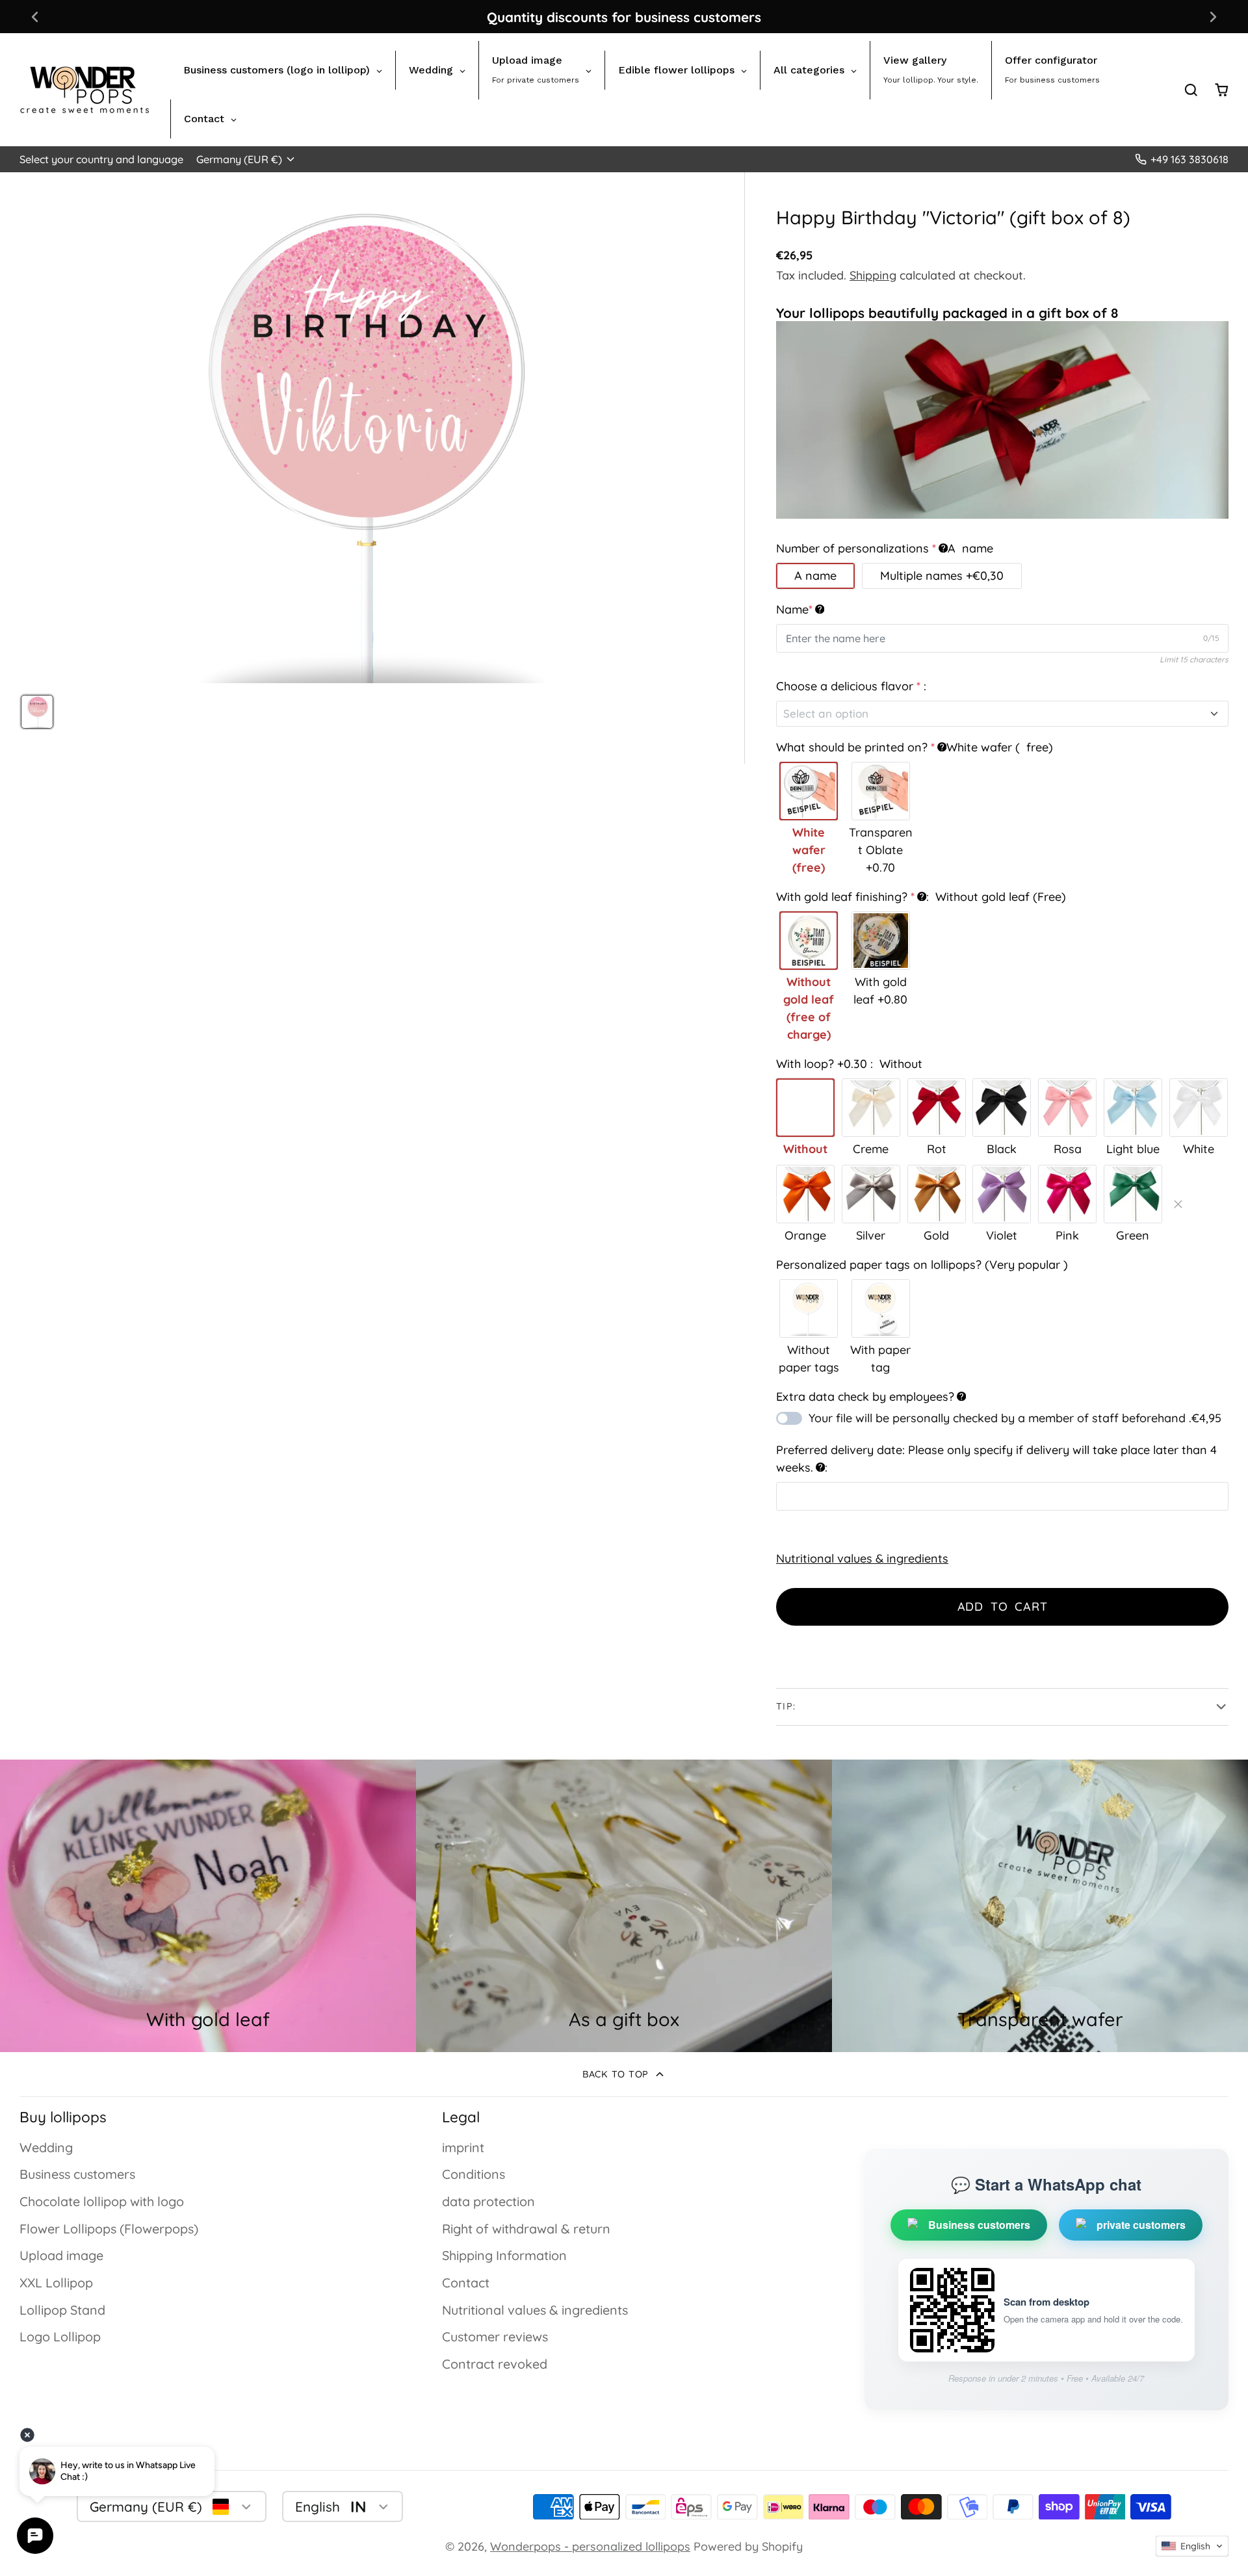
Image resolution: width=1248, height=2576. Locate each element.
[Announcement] (624, 17)
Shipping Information (504, 2255)
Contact (466, 2283)
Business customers (77, 2174)
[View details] (624, 1906)
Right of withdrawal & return (526, 2229)
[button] (1192, 2546)
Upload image (61, 2255)
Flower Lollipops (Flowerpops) (109, 2229)
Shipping (873, 275)
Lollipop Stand (62, 2310)
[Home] (84, 90)
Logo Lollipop (60, 2336)
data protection (488, 2201)
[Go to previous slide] (35, 17)
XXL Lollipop (56, 2283)
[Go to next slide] (1213, 17)
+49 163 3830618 (1189, 159)
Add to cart (1003, 1607)
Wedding (46, 2147)
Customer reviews (495, 2336)
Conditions (474, 2174)
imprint (463, 2147)
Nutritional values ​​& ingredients (862, 1558)
